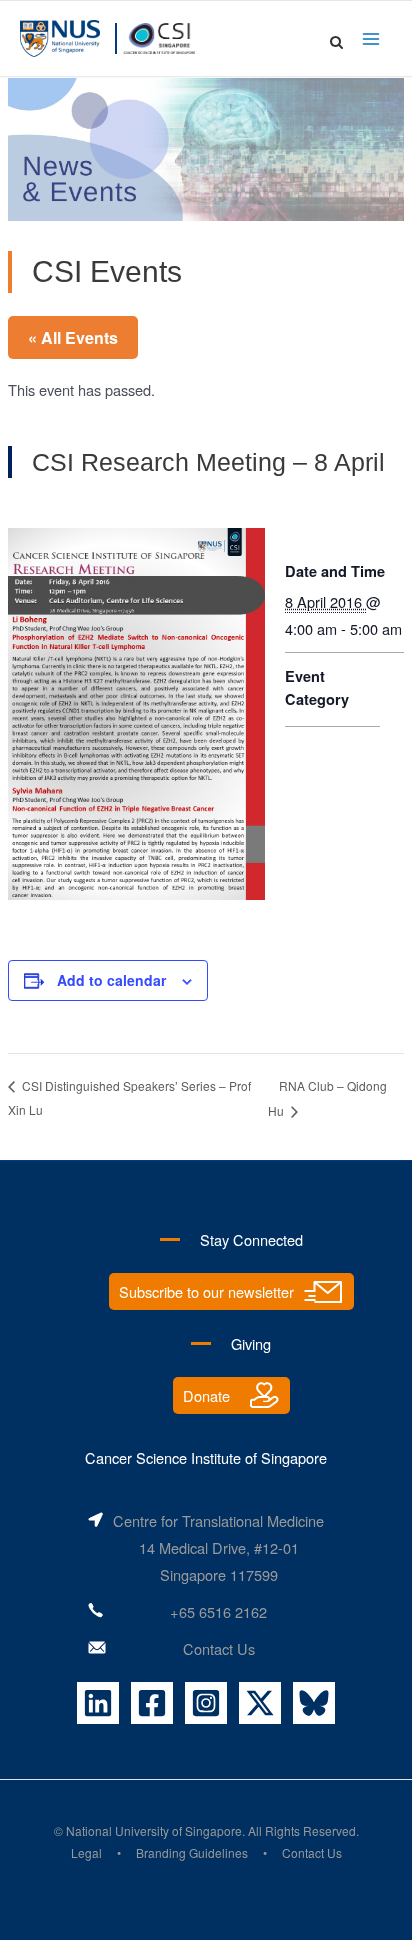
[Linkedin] (98, 1703)
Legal (86, 1852)
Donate (206, 1395)
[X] (260, 1703)
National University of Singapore (154, 1830)
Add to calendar (111, 980)
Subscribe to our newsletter (206, 1291)
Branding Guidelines (192, 1852)
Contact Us (219, 1648)
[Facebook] (152, 1703)
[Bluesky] (314, 1703)
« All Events (73, 337)
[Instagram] (206, 1703)
